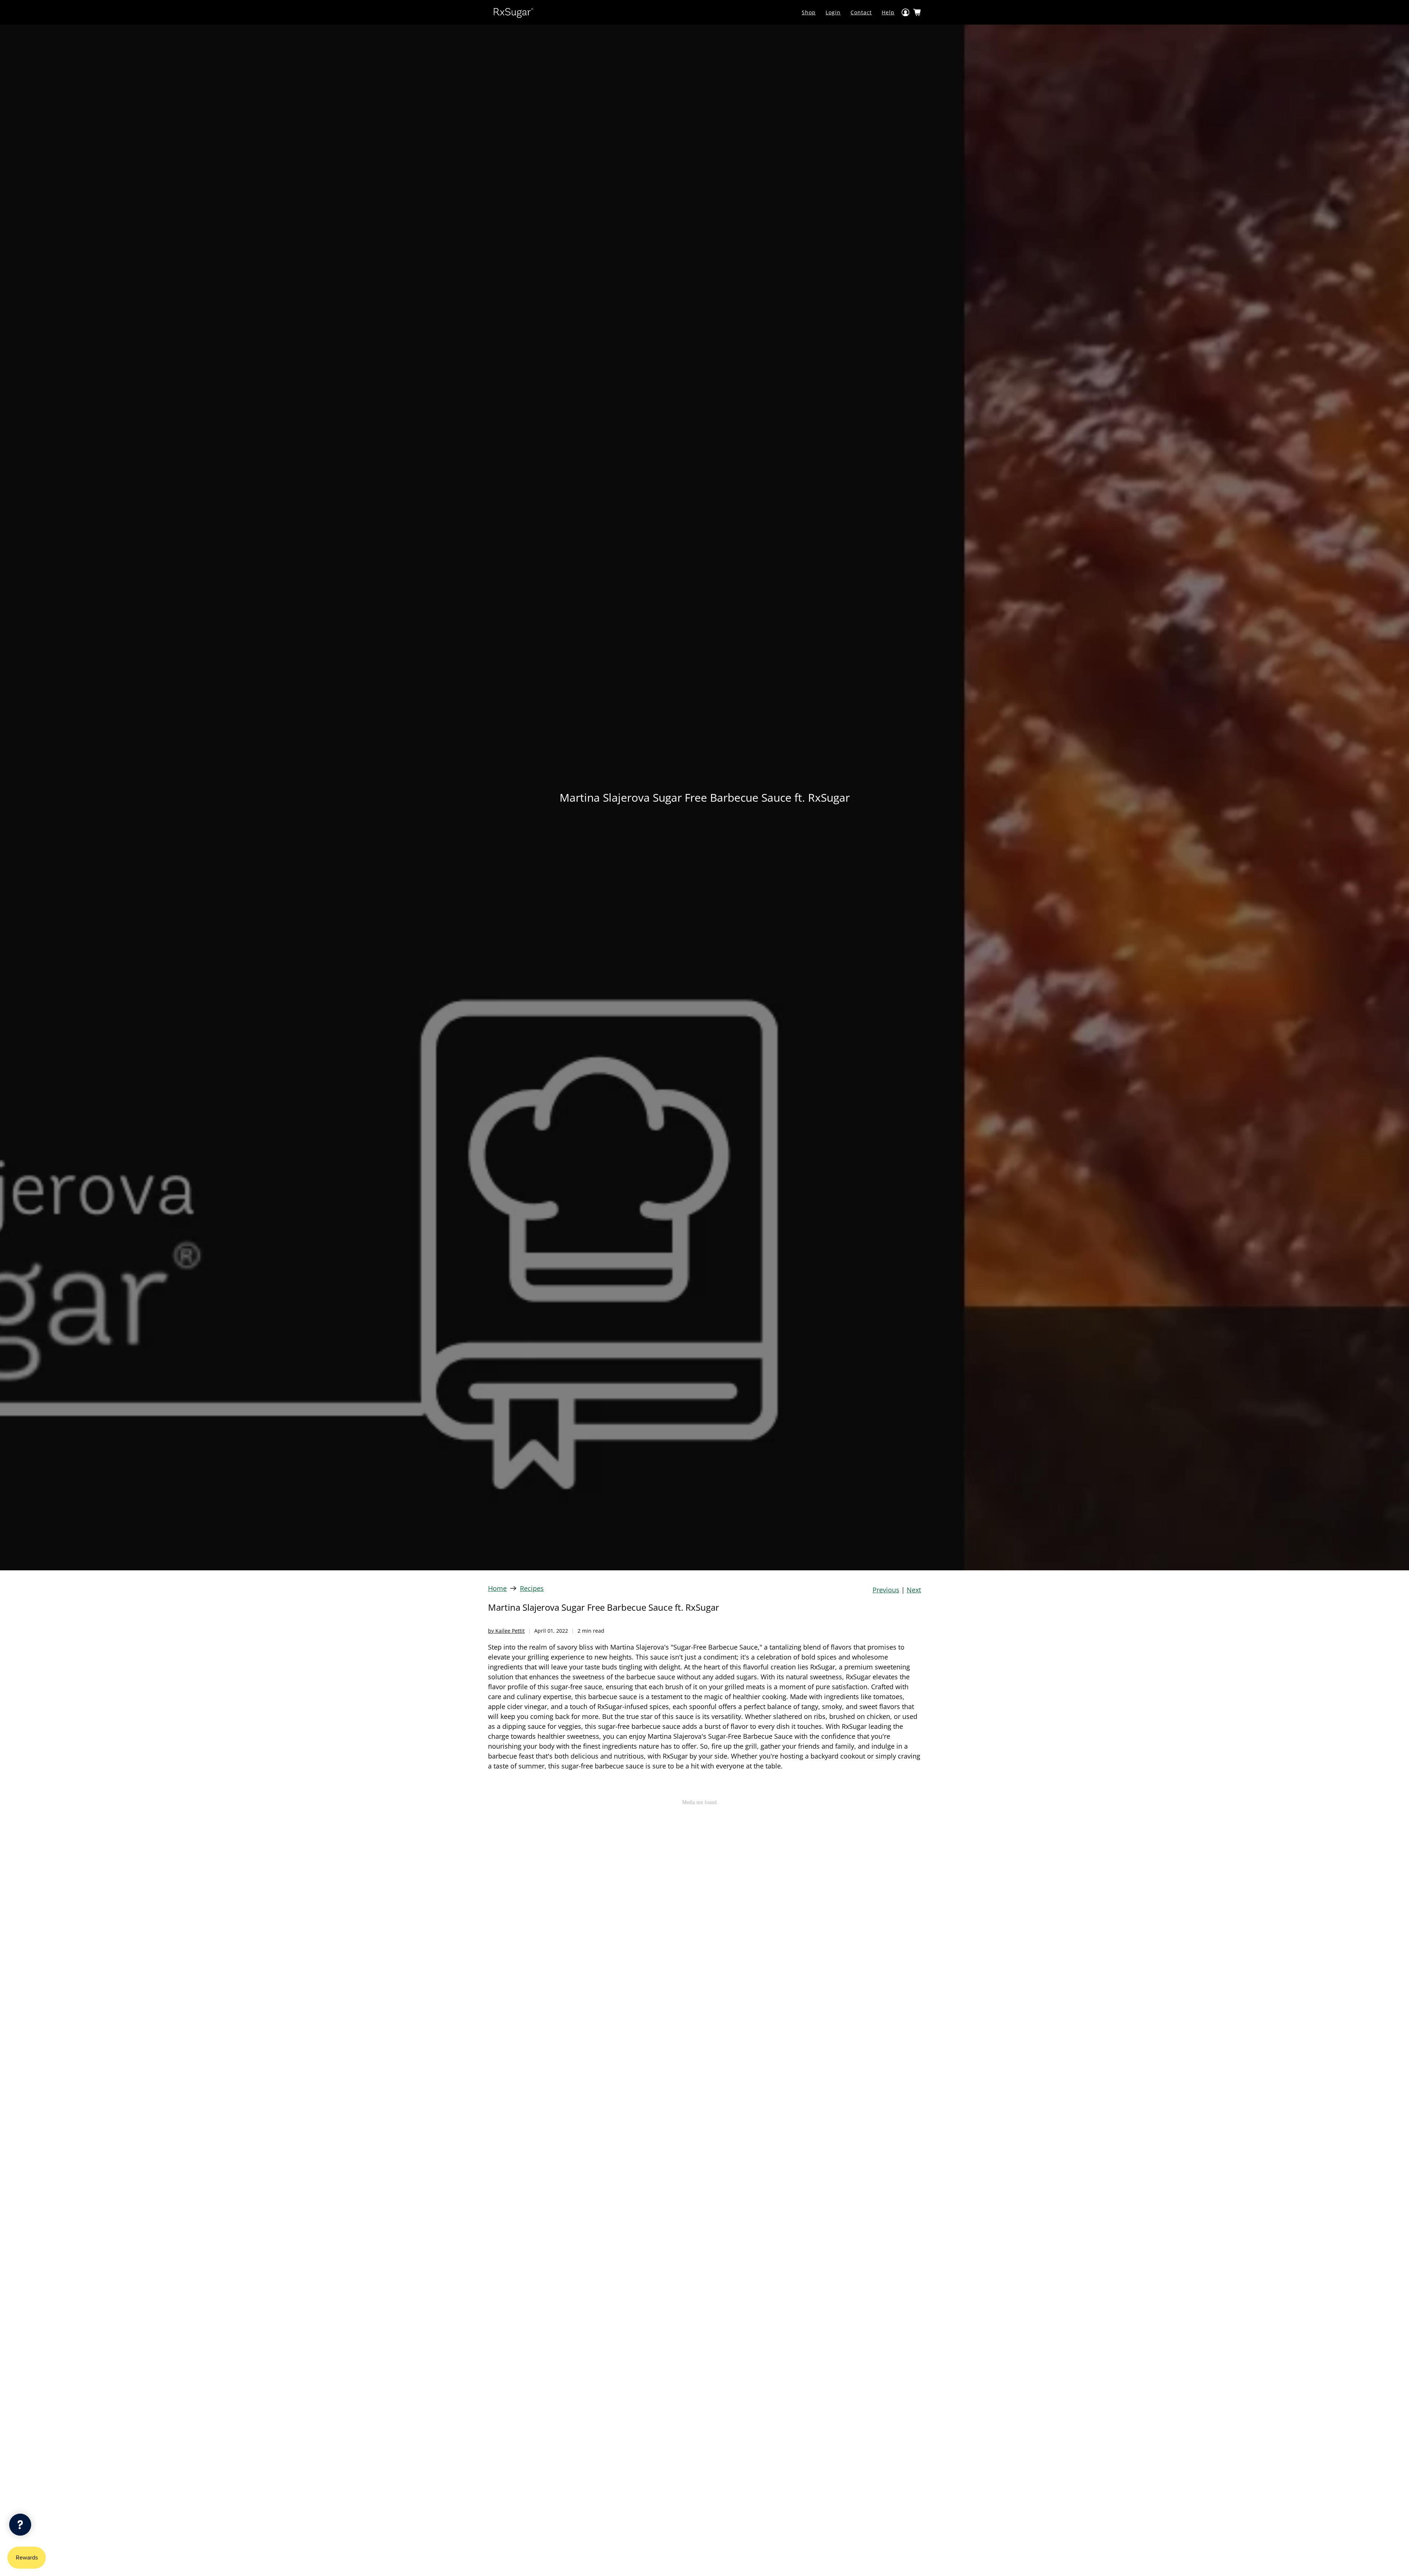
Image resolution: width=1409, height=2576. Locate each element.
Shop (809, 12)
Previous (886, 1590)
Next (914, 1590)
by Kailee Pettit (506, 1631)
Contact (861, 12)
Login (833, 12)
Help (888, 12)
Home (497, 1588)
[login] (906, 12)
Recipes (532, 1588)
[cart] (917, 12)
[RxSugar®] (513, 12)
